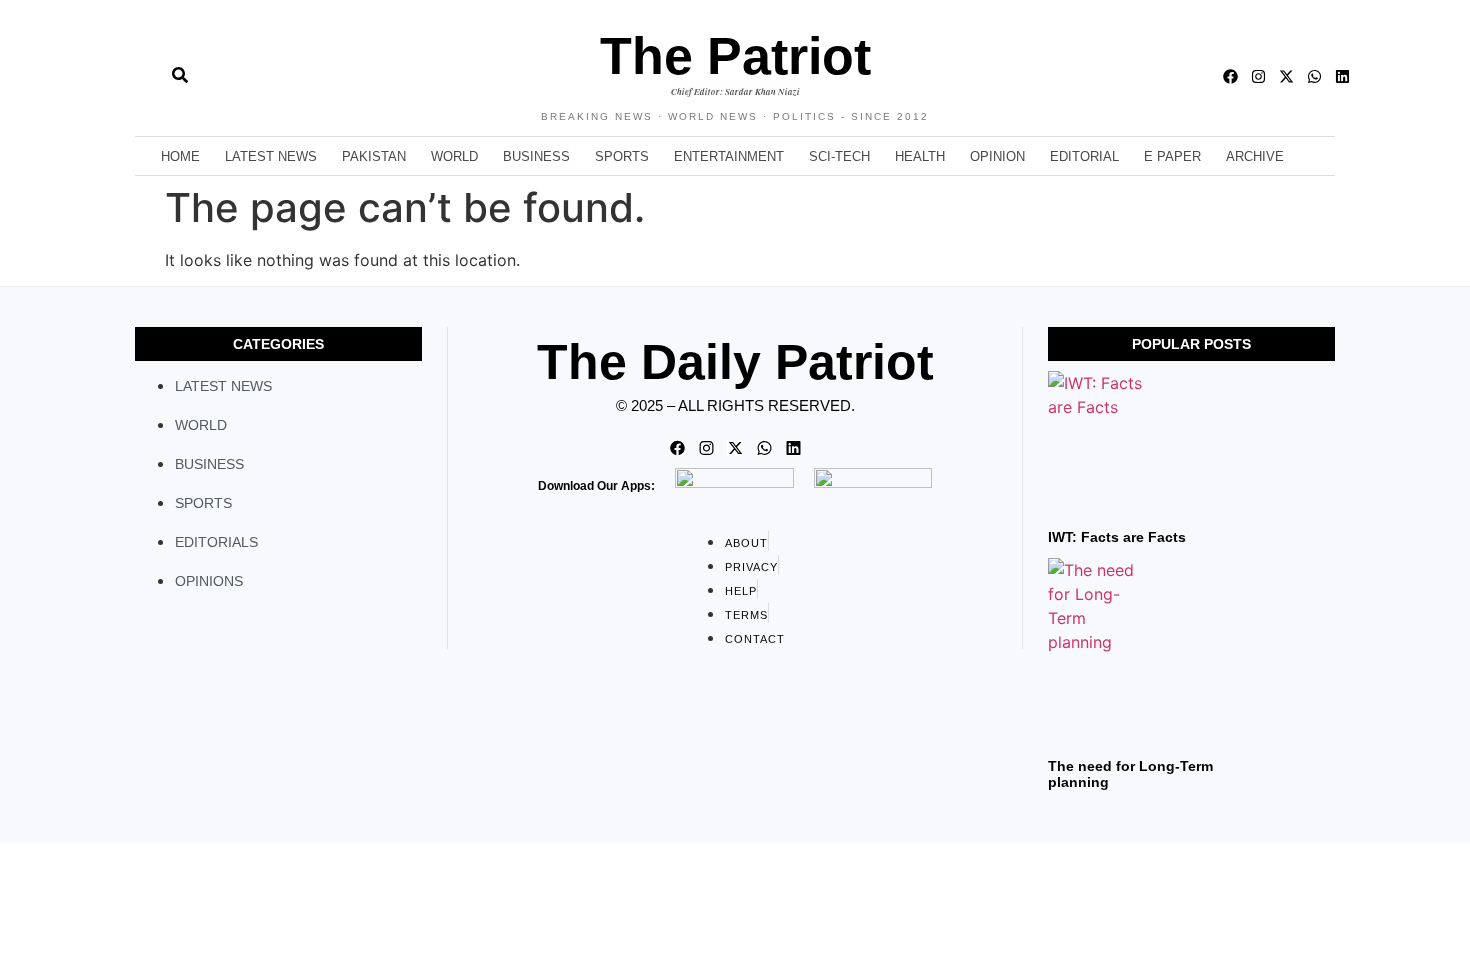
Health (920, 156)
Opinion (997, 156)
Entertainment (729, 156)
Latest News (271, 156)
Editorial (1084, 156)
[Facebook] (1230, 76)
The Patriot (735, 56)
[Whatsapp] (1314, 76)
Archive (1255, 156)
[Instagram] (1258, 76)
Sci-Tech (839, 156)
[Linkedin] (1342, 76)
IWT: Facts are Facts (1117, 537)
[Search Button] (180, 65)
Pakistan (374, 156)
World (454, 156)
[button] (135, 76)
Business (536, 156)
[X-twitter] (1286, 76)
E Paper (1172, 156)
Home (180, 156)
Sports (622, 156)
